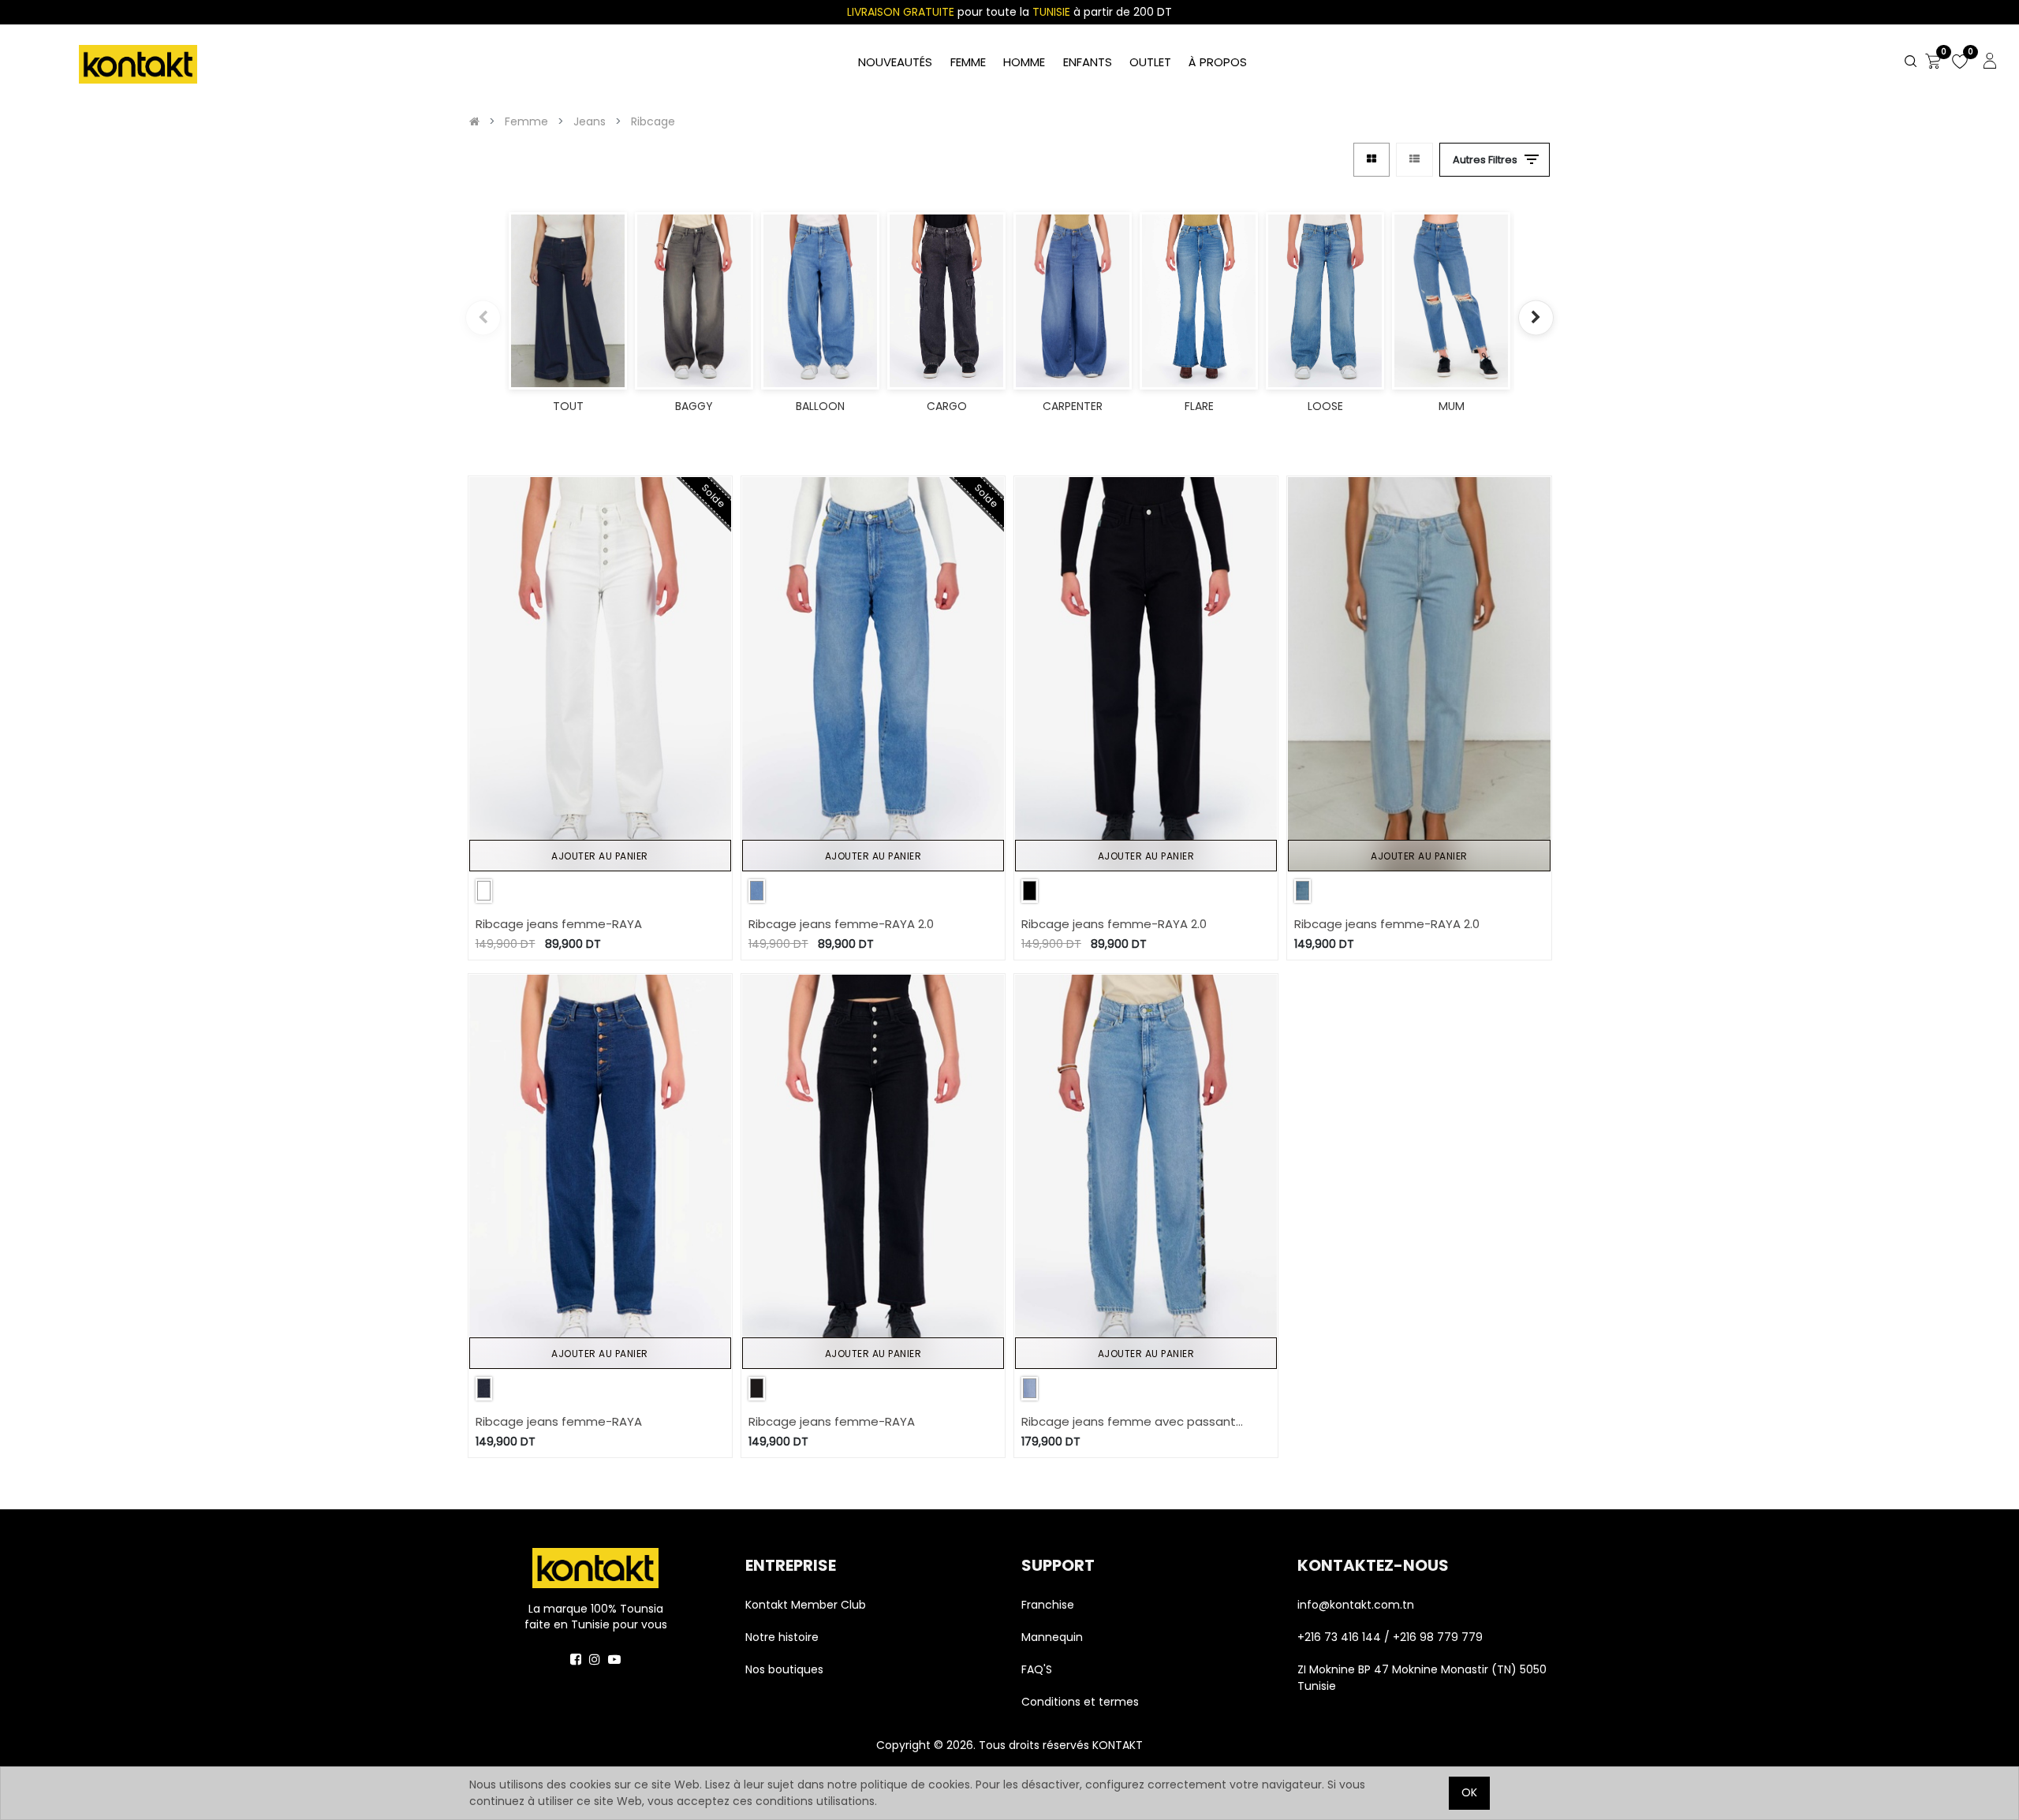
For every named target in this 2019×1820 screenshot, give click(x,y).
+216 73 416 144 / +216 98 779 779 (1390, 1637)
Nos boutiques (784, 1669)
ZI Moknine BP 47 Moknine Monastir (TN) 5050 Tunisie (1422, 1678)
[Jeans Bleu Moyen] (484, 1388)
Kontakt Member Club (806, 1605)
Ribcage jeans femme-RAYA (559, 924)
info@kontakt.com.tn (1357, 1605)
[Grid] (1372, 160)
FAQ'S (1037, 1669)
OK (1469, 1792)
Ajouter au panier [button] (600, 856)
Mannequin (1054, 1637)
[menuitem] (1218, 63)
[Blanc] (484, 891)
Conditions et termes (1080, 1702)
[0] (1933, 62)
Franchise (1048, 1605)
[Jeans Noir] (1030, 891)
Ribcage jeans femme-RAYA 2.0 (841, 924)
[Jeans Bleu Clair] (757, 891)
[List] (1414, 160)
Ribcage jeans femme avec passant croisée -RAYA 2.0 (1129, 1422)
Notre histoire (782, 1637)
